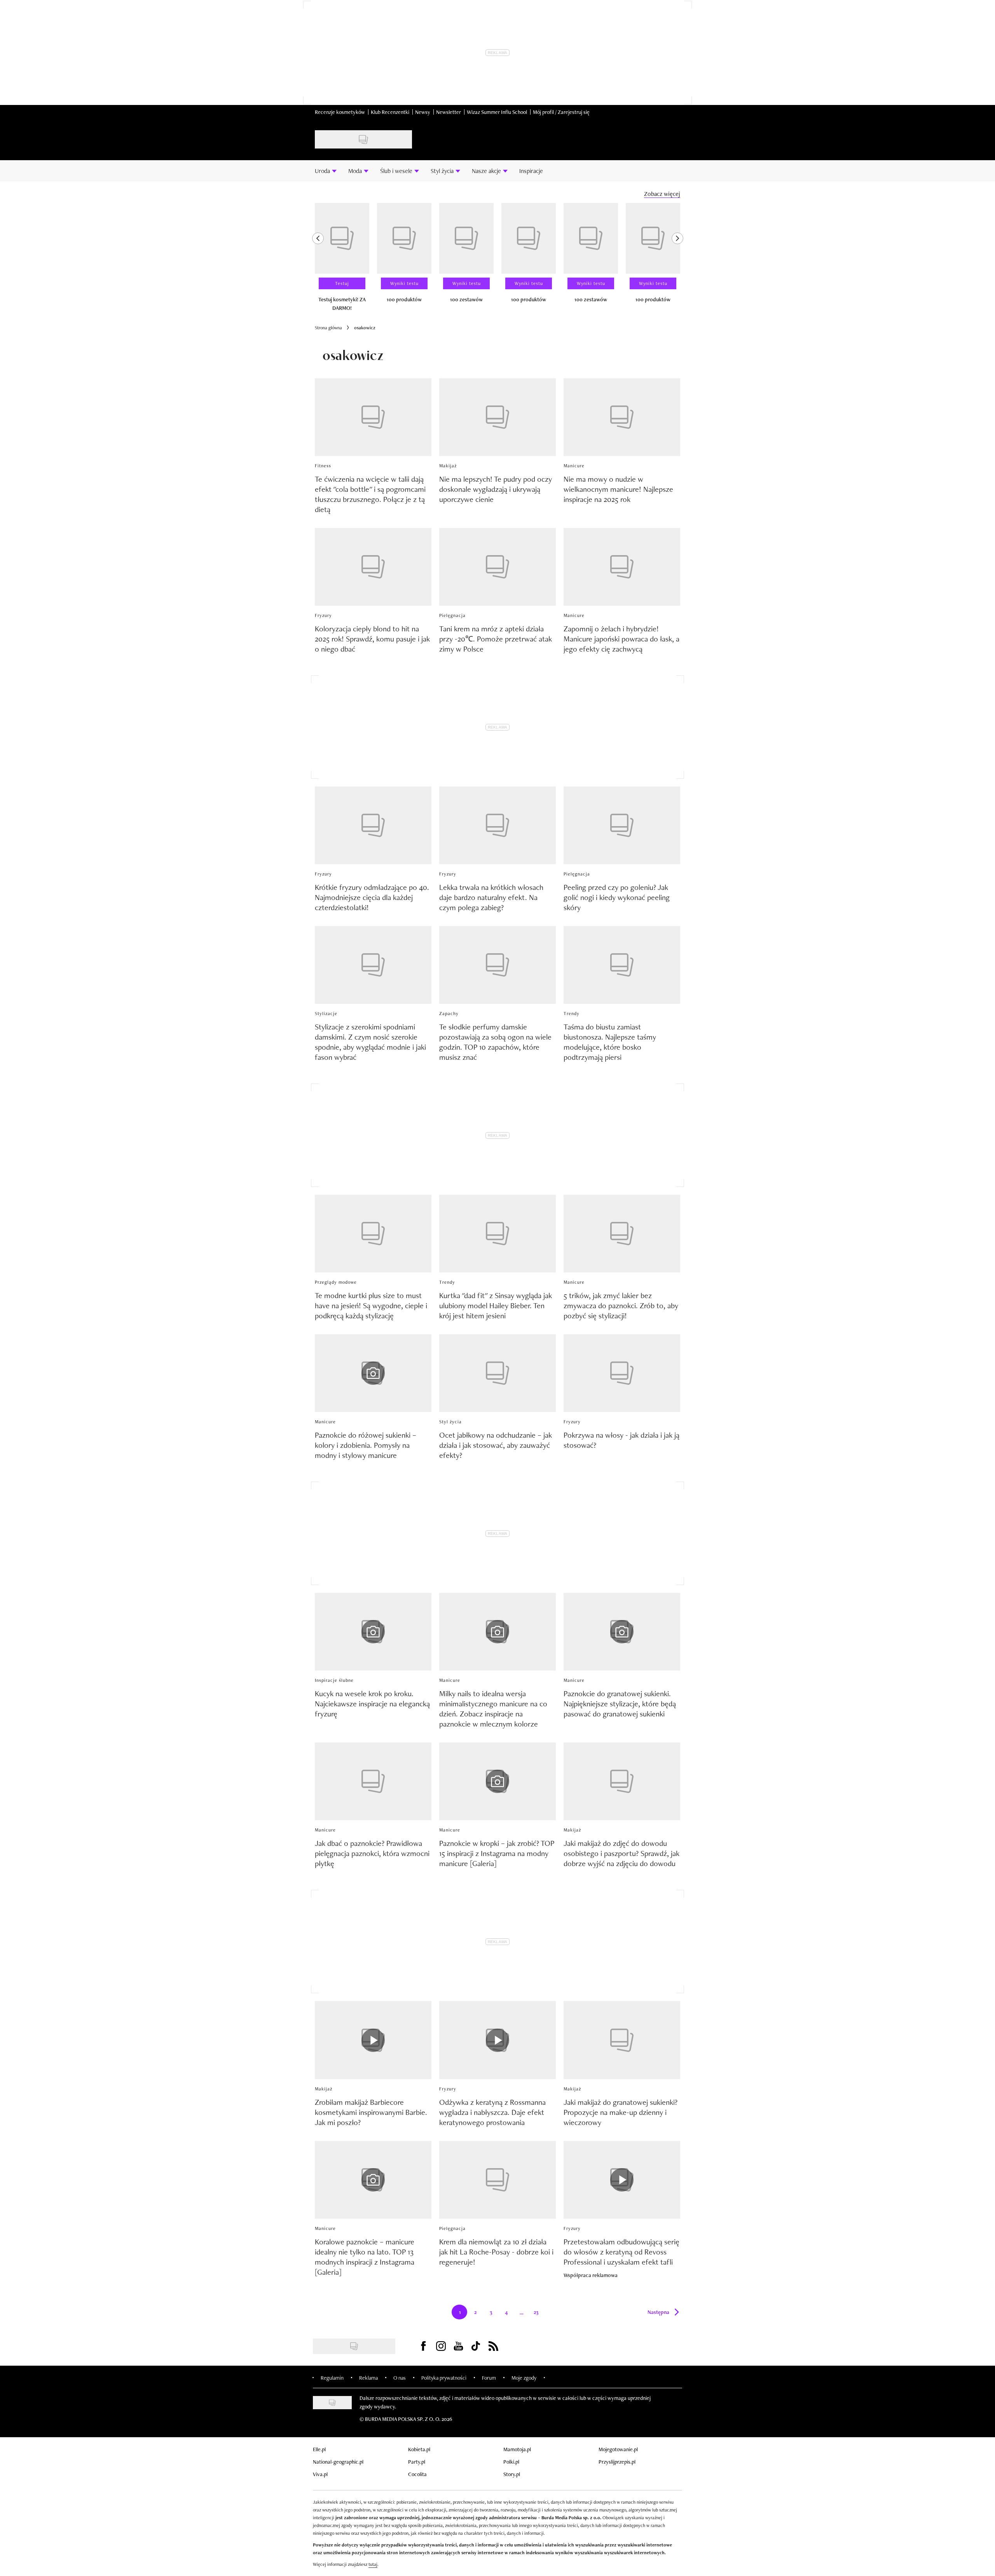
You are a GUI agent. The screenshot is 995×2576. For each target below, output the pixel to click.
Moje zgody (524, 2378)
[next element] (677, 260)
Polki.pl (511, 2462)
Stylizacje (326, 1014)
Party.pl (417, 2462)
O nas (400, 2378)
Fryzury (323, 615)
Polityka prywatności (444, 2378)
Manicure (574, 466)
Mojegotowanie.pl (618, 2449)
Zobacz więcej (662, 194)
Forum (489, 2378)
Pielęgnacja (452, 615)
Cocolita (417, 2474)
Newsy (423, 112)
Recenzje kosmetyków (340, 112)
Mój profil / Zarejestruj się (561, 112)
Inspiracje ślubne (334, 1680)
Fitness (323, 466)
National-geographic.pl (338, 2462)
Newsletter (449, 112)
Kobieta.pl (419, 2449)
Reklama (368, 2378)
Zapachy (449, 1014)
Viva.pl (320, 2474)
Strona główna (328, 328)
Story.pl (512, 2474)
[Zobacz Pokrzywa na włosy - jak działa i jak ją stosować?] (622, 1373)
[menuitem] (326, 171)
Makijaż (448, 466)
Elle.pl (319, 2449)
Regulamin (332, 2378)
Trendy (572, 1014)
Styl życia (450, 1422)
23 (539, 2314)
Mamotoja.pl (517, 2449)
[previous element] (318, 260)
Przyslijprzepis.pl (617, 2462)
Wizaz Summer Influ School (497, 112)
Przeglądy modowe (336, 1282)
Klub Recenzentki (390, 112)
